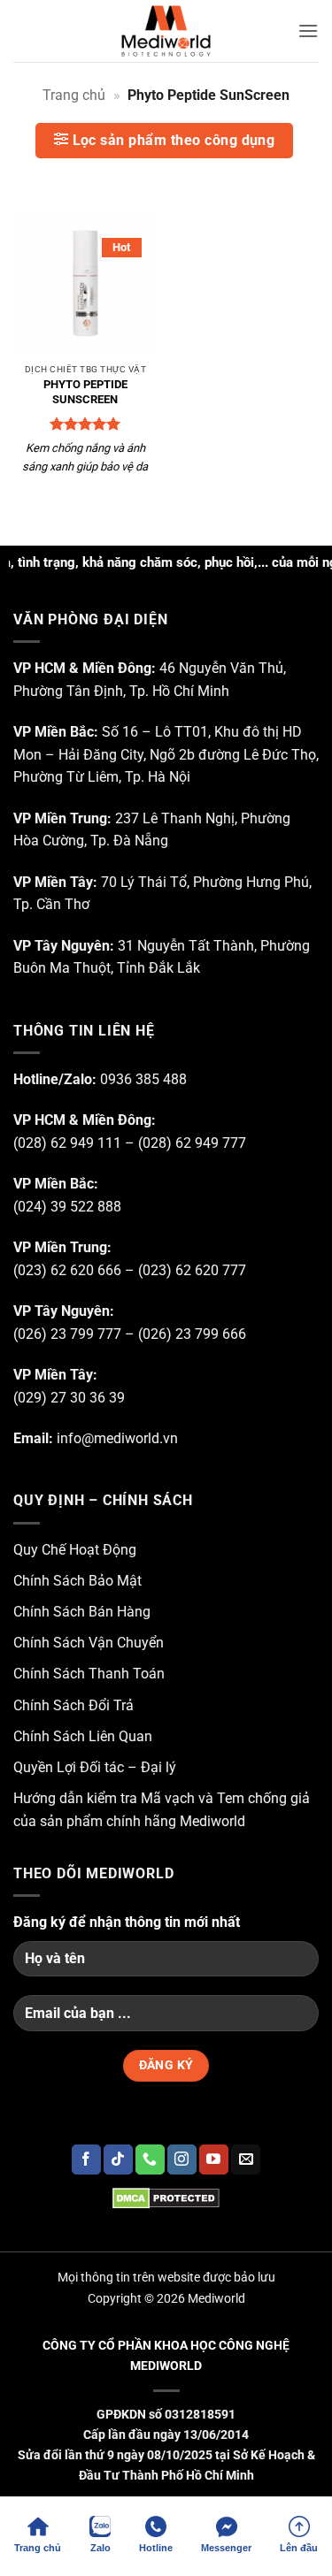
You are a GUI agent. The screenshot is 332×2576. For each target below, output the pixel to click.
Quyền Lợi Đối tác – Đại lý (95, 1767)
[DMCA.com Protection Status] (166, 2198)
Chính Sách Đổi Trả (73, 1705)
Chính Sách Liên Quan (83, 1736)
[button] (308, 31)
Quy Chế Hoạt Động (75, 1550)
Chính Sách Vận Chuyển (89, 1643)
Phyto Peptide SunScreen (85, 392)
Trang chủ (74, 95)
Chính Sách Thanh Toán (89, 1674)
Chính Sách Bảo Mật (77, 1581)
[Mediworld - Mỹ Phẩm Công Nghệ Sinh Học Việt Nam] (166, 31)
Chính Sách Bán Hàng (82, 1612)
